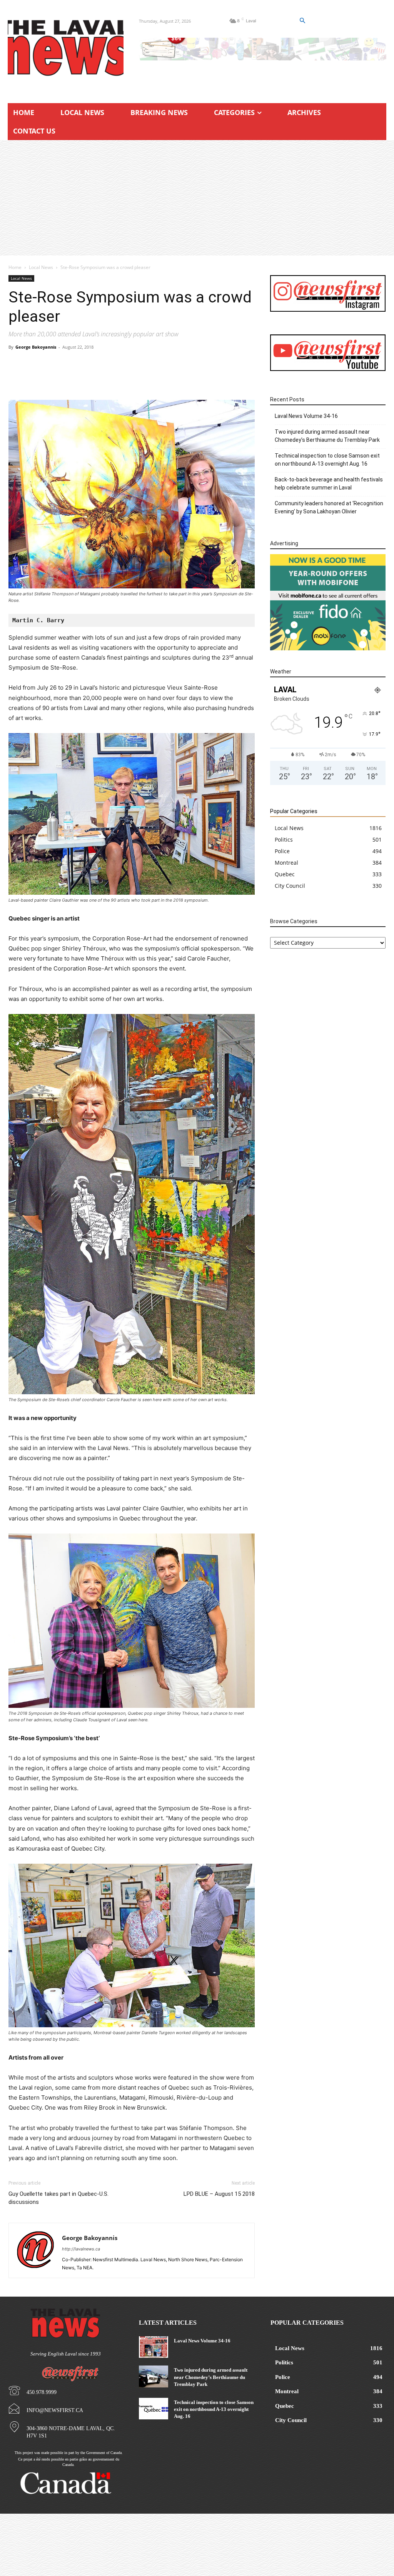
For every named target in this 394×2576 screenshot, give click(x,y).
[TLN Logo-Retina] (66, 48)
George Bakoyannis (36, 347)
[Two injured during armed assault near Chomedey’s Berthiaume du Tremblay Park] (153, 2376)
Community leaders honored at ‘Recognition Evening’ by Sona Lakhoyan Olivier (329, 507)
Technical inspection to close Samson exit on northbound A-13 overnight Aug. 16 (327, 460)
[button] (302, 21)
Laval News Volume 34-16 (306, 416)
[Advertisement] (197, 198)
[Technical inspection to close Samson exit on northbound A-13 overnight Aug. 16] (153, 2409)
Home (15, 267)
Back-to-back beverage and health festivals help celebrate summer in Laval (329, 484)
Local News (41, 267)
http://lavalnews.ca (81, 2249)
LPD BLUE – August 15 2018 (219, 2194)
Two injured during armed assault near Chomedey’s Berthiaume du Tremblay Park (327, 436)
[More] (239, 378)
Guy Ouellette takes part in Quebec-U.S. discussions (58, 2198)
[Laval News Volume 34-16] (153, 2347)
